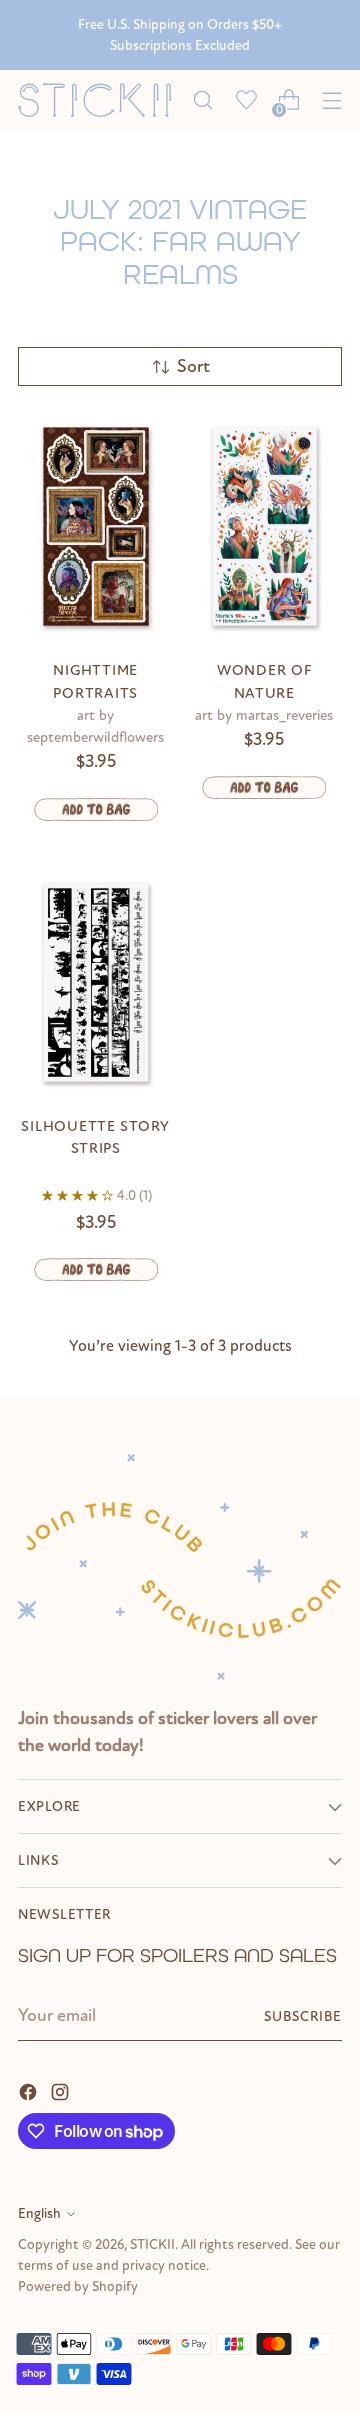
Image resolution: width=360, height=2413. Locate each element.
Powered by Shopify (78, 2286)
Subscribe (303, 2016)
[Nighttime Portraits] (96, 526)
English (39, 2213)
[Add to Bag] (96, 810)
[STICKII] (99, 100)
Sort (193, 366)
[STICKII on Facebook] (30, 2090)
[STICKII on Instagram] (62, 2090)
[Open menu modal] (331, 100)
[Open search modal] (202, 100)
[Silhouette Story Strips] (96, 982)
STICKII (152, 2244)
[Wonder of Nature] (265, 526)
